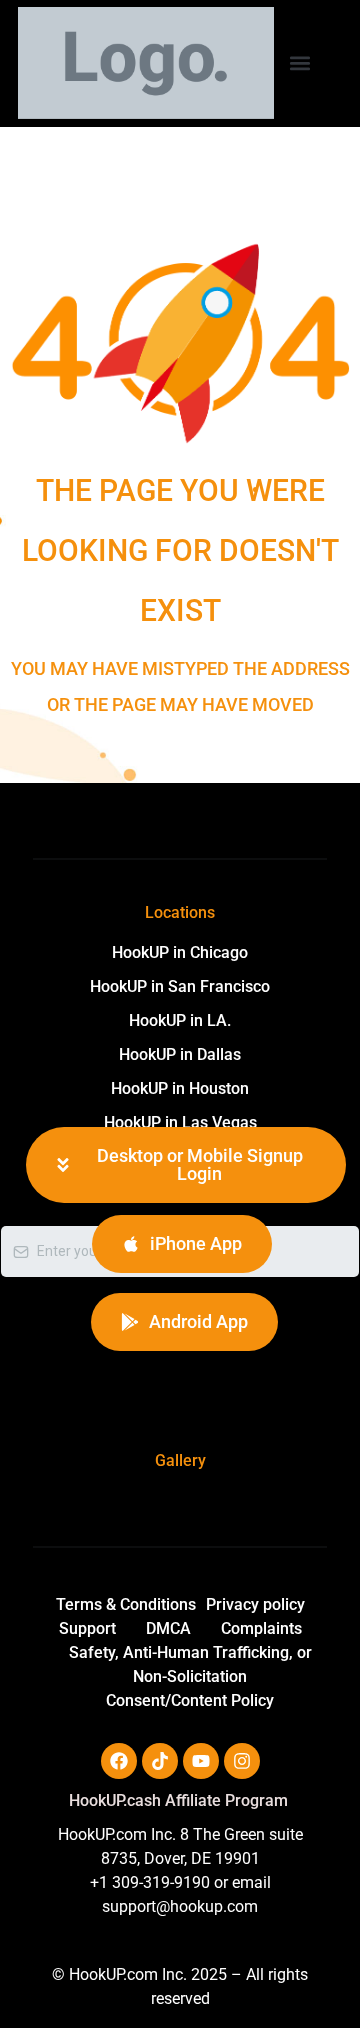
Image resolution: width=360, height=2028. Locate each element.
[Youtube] (201, 1761)
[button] (299, 62)
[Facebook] (119, 1761)
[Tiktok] (160, 1761)
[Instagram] (242, 1761)
